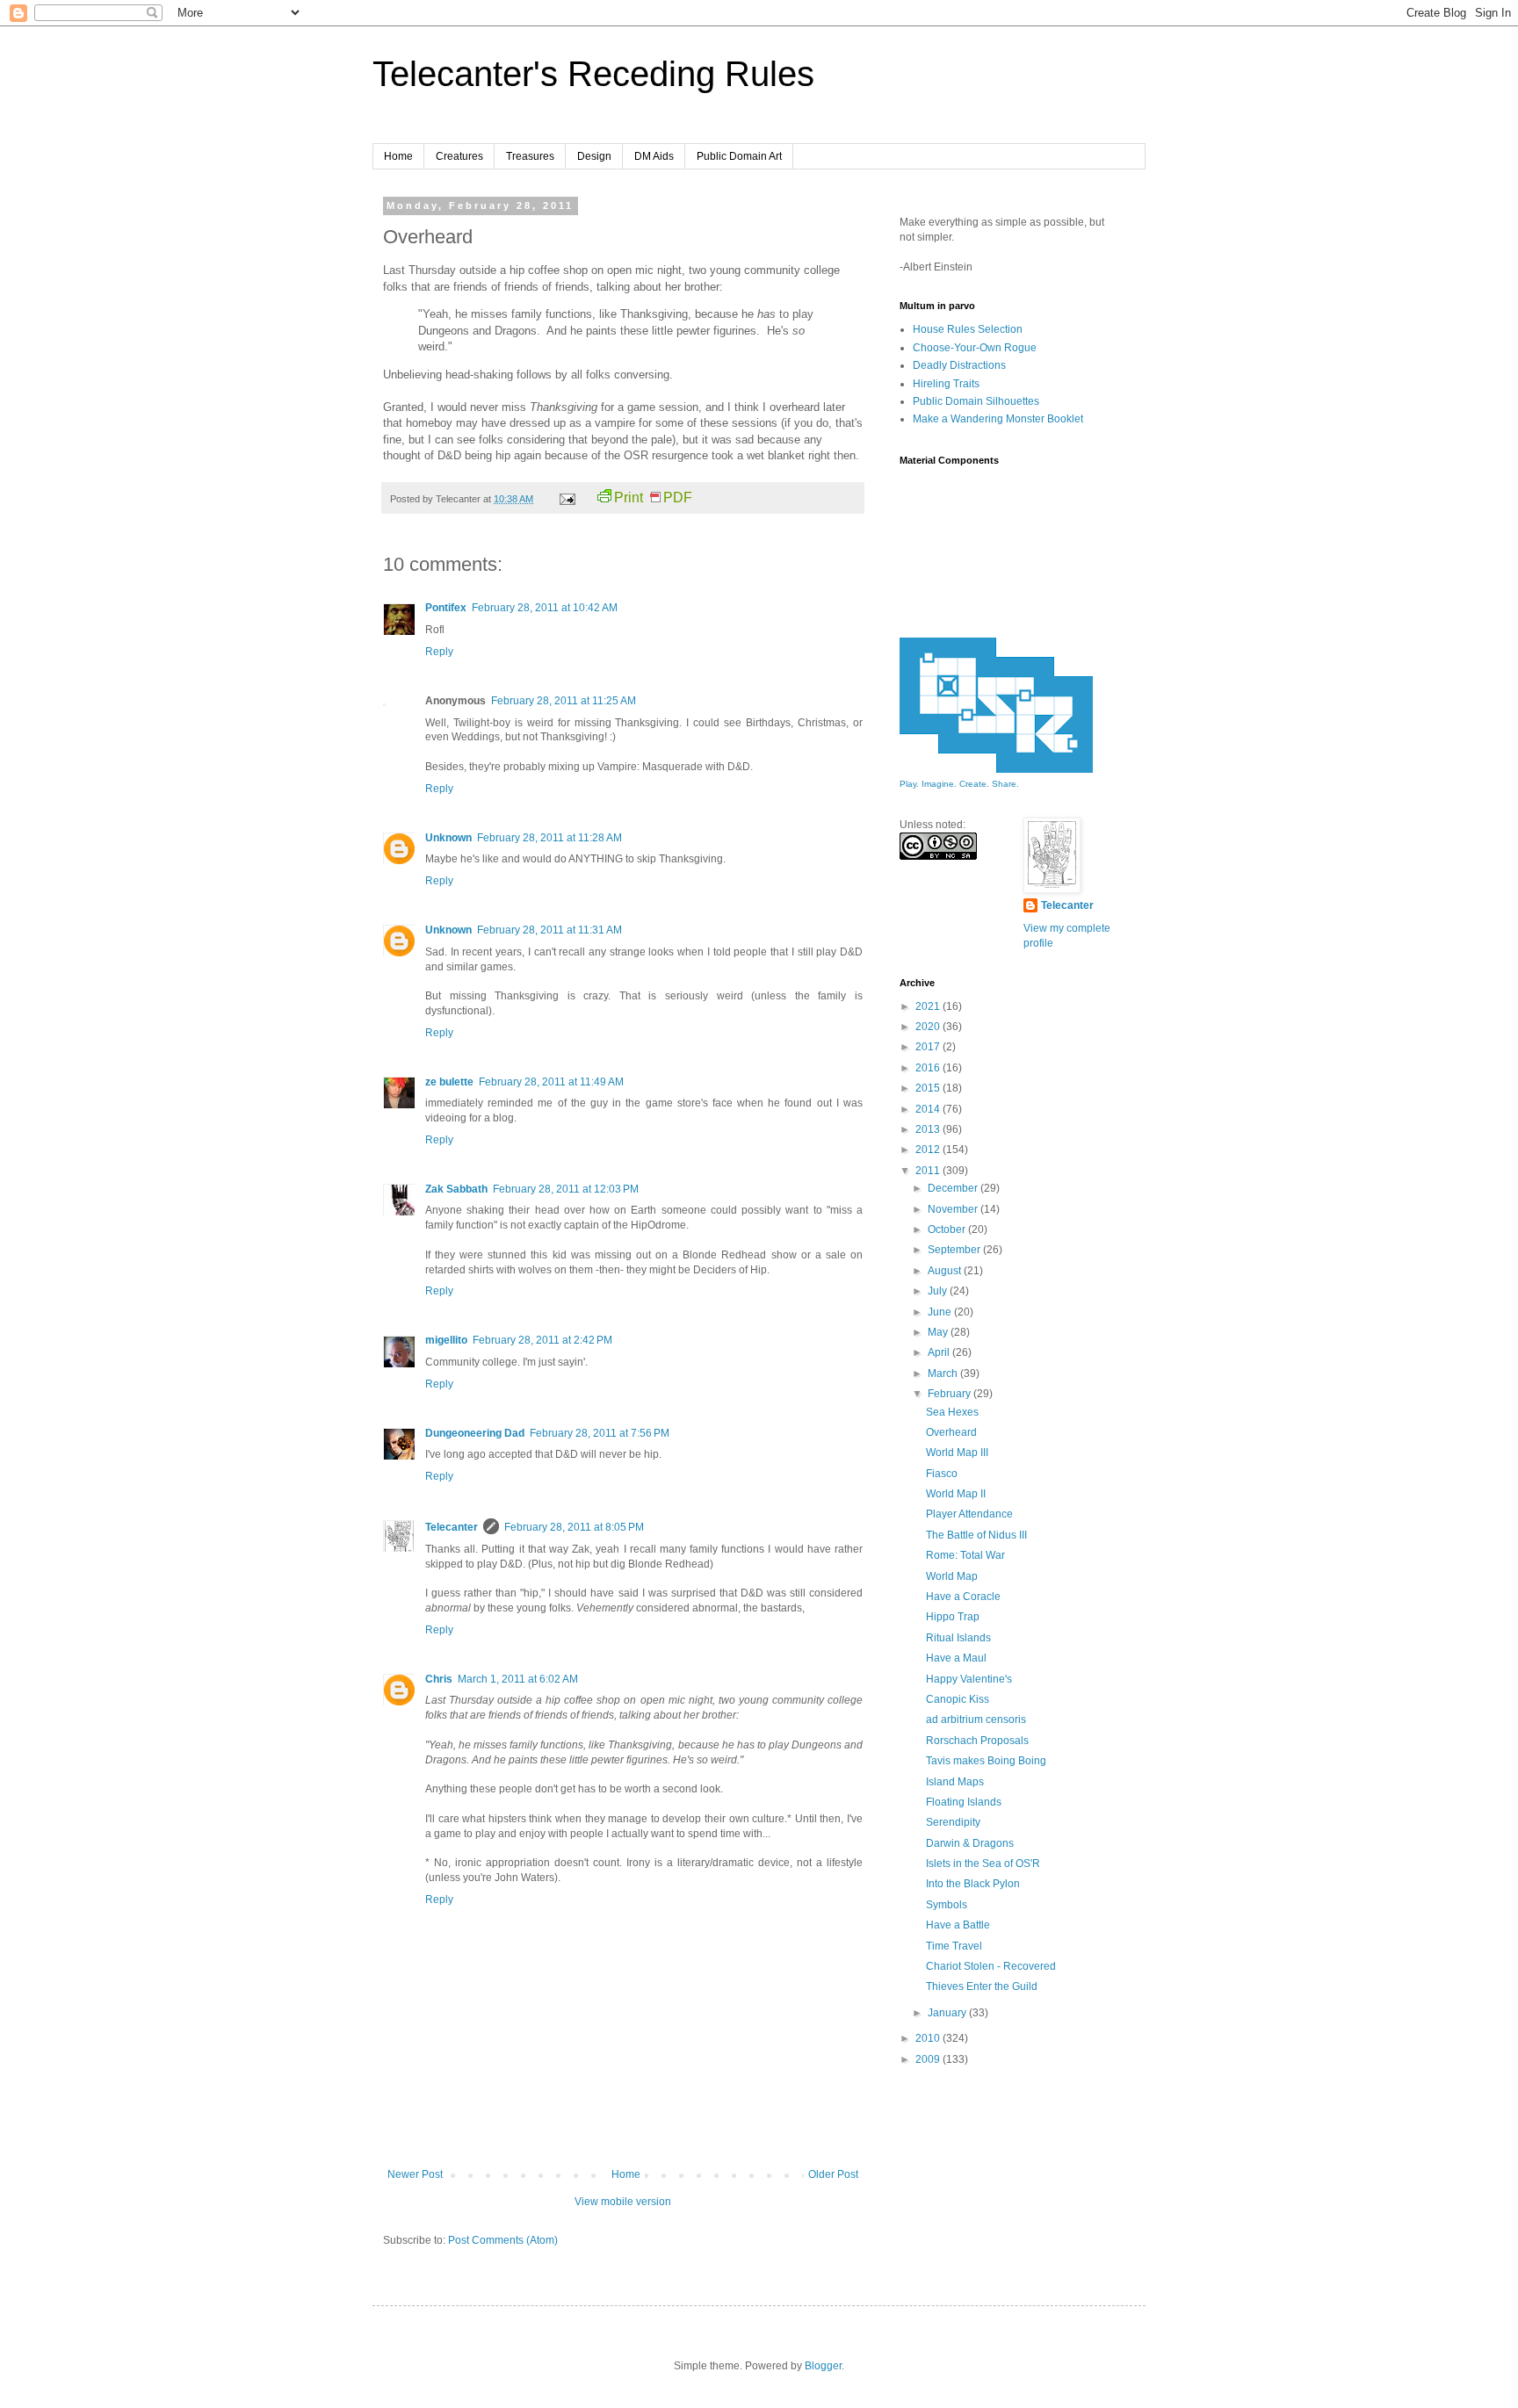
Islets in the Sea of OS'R (983, 1864)
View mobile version (623, 2202)
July (939, 1291)
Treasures (530, 156)
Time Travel (954, 1946)
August (946, 1271)
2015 (929, 1088)
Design (594, 156)
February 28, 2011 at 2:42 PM (542, 1340)
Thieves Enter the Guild (982, 1986)
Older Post (833, 2174)
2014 (929, 1109)
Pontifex (446, 608)
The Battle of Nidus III (976, 1535)
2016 (929, 1068)
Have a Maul (956, 1658)
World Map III (957, 1453)
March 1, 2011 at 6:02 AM (518, 1679)
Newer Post (415, 2174)
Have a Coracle (963, 1597)
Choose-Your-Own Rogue (975, 348)
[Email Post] (567, 499)
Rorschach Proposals (977, 1741)
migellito (446, 1340)
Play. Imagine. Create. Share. (959, 784)
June (941, 1312)
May (939, 1332)
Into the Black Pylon (973, 1884)
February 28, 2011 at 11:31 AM (549, 930)
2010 (929, 2038)
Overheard (951, 1432)
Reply (439, 652)
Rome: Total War (965, 1555)
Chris (439, 1679)
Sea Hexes (952, 1412)
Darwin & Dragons (970, 1843)
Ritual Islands (958, 1638)
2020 (929, 1027)
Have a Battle (958, 1925)
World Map (952, 1576)
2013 (929, 1129)
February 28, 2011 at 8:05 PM (574, 1527)
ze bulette (449, 1082)
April (940, 1352)
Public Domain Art (739, 156)
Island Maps (955, 1782)
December (954, 1188)
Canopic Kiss (958, 1699)
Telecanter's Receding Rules (593, 74)
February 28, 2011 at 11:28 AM (549, 838)
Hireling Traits (946, 384)
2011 (929, 1171)
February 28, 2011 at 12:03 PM (566, 1189)
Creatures (459, 156)
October (948, 1229)
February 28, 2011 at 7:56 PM (600, 1433)
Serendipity (953, 1822)
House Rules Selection (968, 329)
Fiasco (942, 1474)
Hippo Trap (953, 1617)
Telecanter (452, 1527)
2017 (929, 1047)
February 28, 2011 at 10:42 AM (545, 608)
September (955, 1250)
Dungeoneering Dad (475, 1433)
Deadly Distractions (959, 365)
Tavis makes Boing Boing (986, 1761)
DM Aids (654, 156)
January (948, 2013)
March (944, 1373)
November (954, 1209)
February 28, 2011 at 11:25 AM (564, 701)
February (951, 1394)
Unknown (448, 838)
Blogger (823, 2366)
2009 (929, 2059)
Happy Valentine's (969, 1679)
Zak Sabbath (456, 1189)
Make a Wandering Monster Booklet (998, 419)
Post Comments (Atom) (503, 2240)
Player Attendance (969, 1514)
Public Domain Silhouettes (976, 401)
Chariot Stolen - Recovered (991, 1966)
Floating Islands (964, 1802)
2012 (929, 1150)
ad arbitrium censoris (976, 1719)
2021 (929, 1006)
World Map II (956, 1494)
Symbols (947, 1905)
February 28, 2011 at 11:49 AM (551, 1082)
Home (398, 156)
